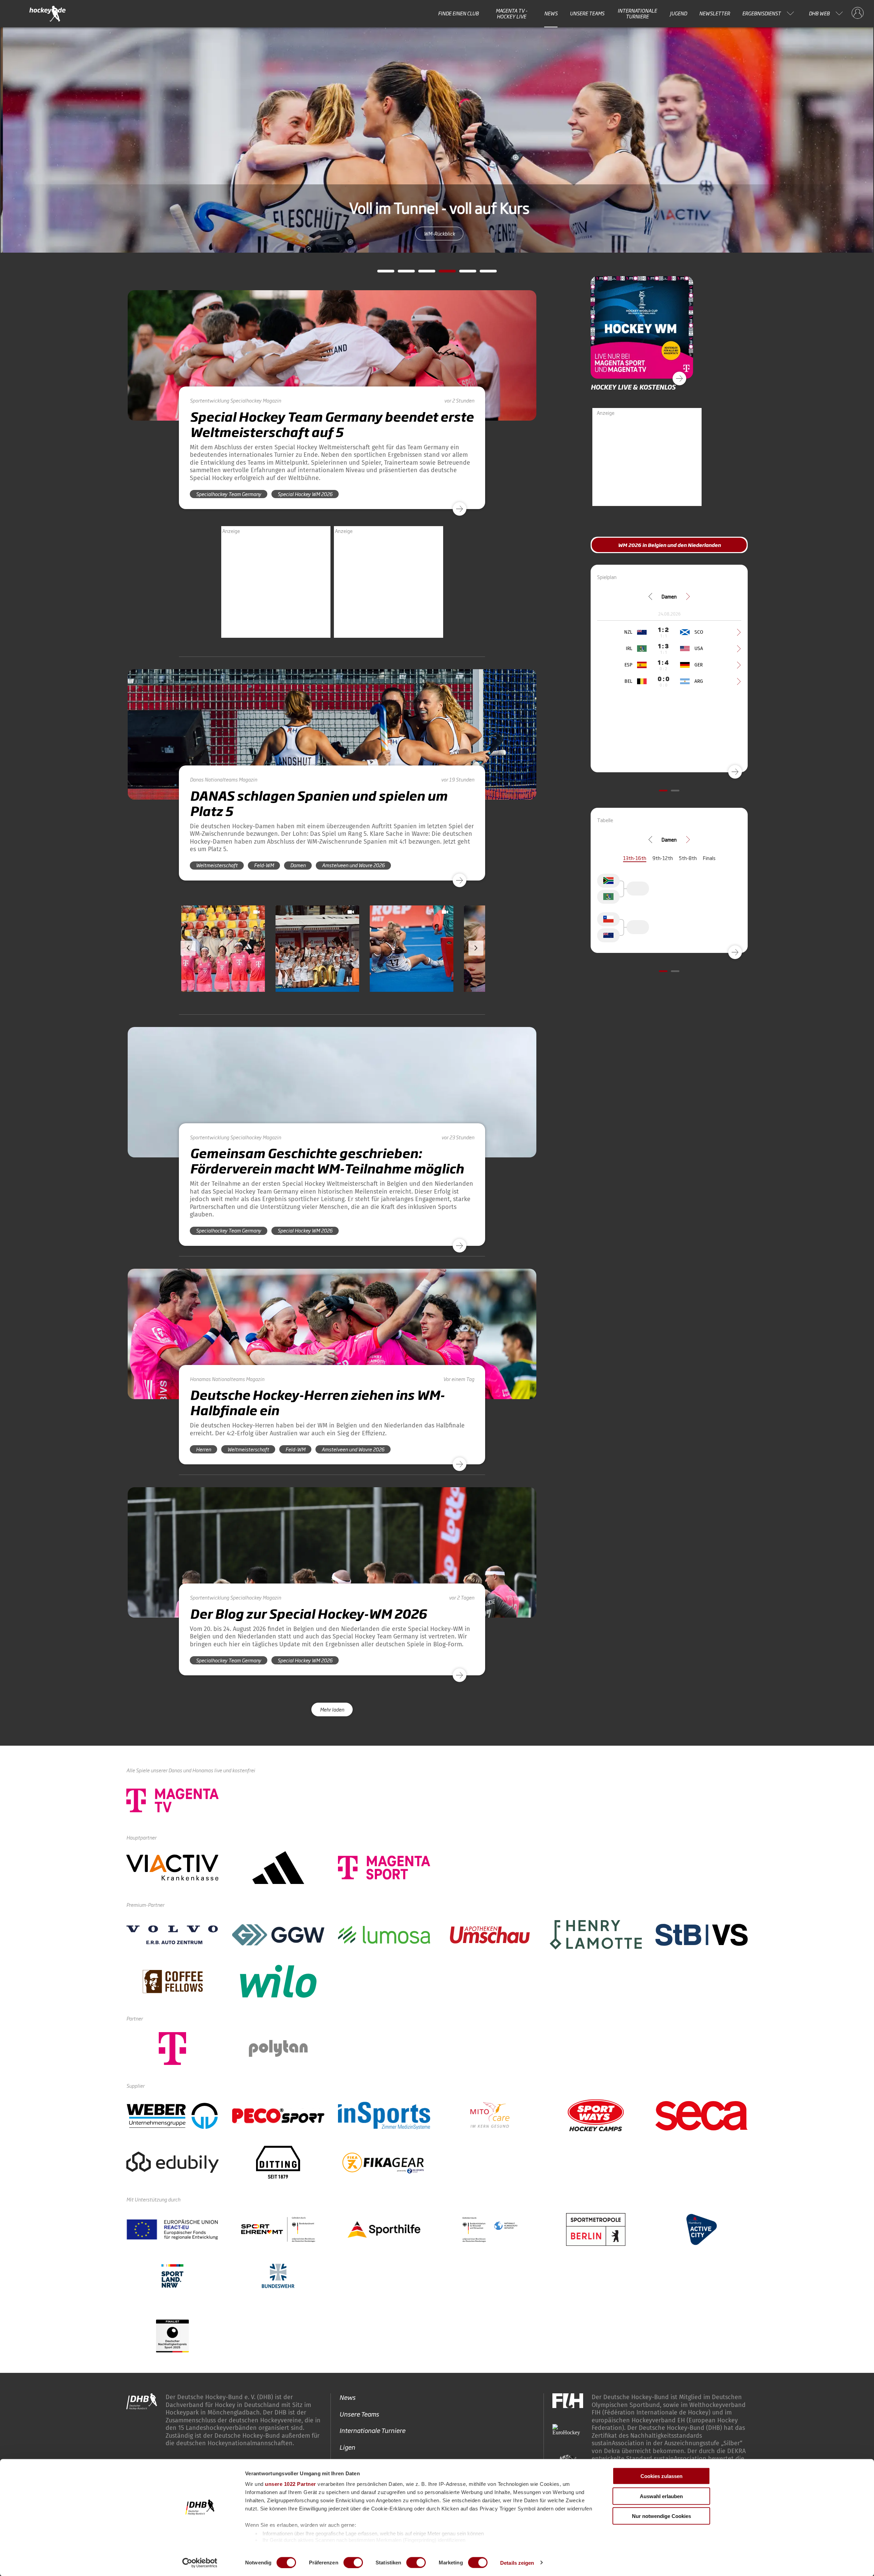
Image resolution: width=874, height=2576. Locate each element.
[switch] (353, 2562)
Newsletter (715, 13)
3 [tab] (422, 273)
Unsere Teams (587, 13)
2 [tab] (401, 273)
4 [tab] (442, 273)
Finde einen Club (458, 13)
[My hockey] (858, 13)
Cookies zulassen (661, 2476)
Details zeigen (517, 2563)
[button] (223, 968)
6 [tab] (483, 273)
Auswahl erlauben (661, 2496)
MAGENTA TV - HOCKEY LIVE (512, 13)
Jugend (678, 13)
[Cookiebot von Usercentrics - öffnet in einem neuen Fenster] (200, 2563)
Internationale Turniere (637, 13)
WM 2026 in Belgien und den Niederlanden (437, 233)
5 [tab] (463, 273)
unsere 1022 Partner (291, 2484)
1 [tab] (381, 273)
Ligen (347, 2447)
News (551, 13)
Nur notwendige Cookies (661, 2516)
